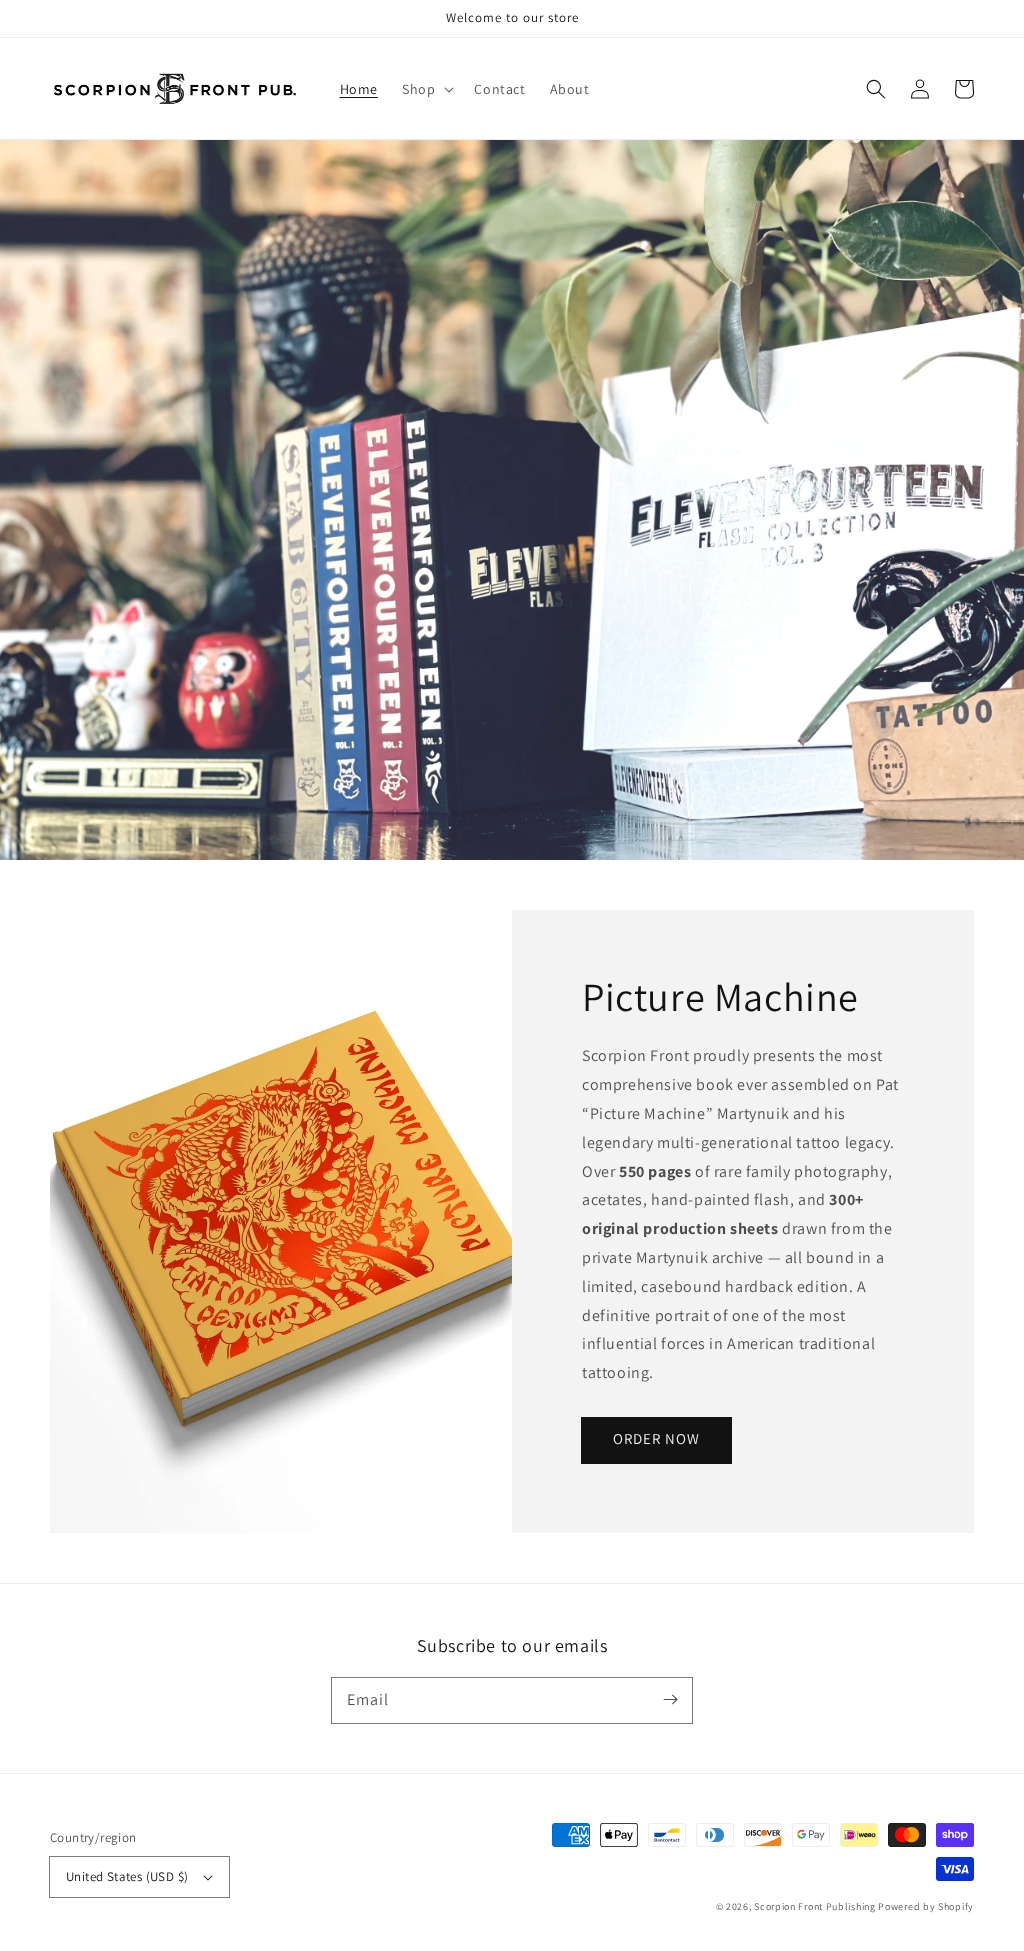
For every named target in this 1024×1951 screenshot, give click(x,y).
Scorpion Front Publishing (815, 1906)
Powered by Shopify (926, 1906)
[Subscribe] (670, 1700)
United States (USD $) (127, 1876)
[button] (876, 89)
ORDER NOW (656, 1438)
